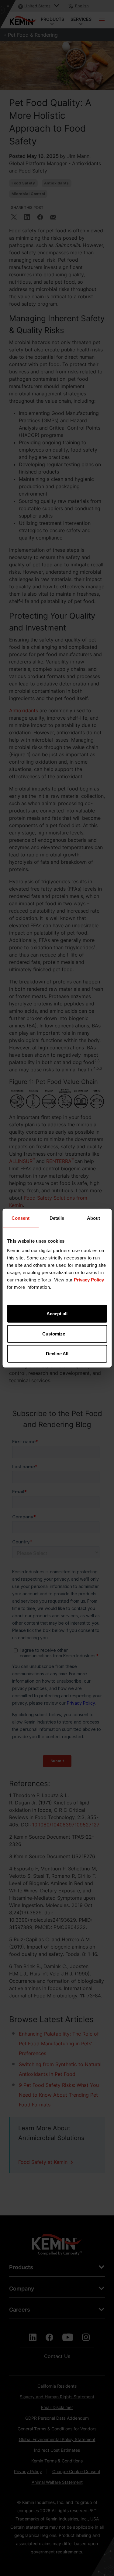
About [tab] (93, 1218)
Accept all (57, 1314)
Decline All (57, 1354)
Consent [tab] (21, 1218)
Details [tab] (57, 1218)
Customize (54, 1333)
